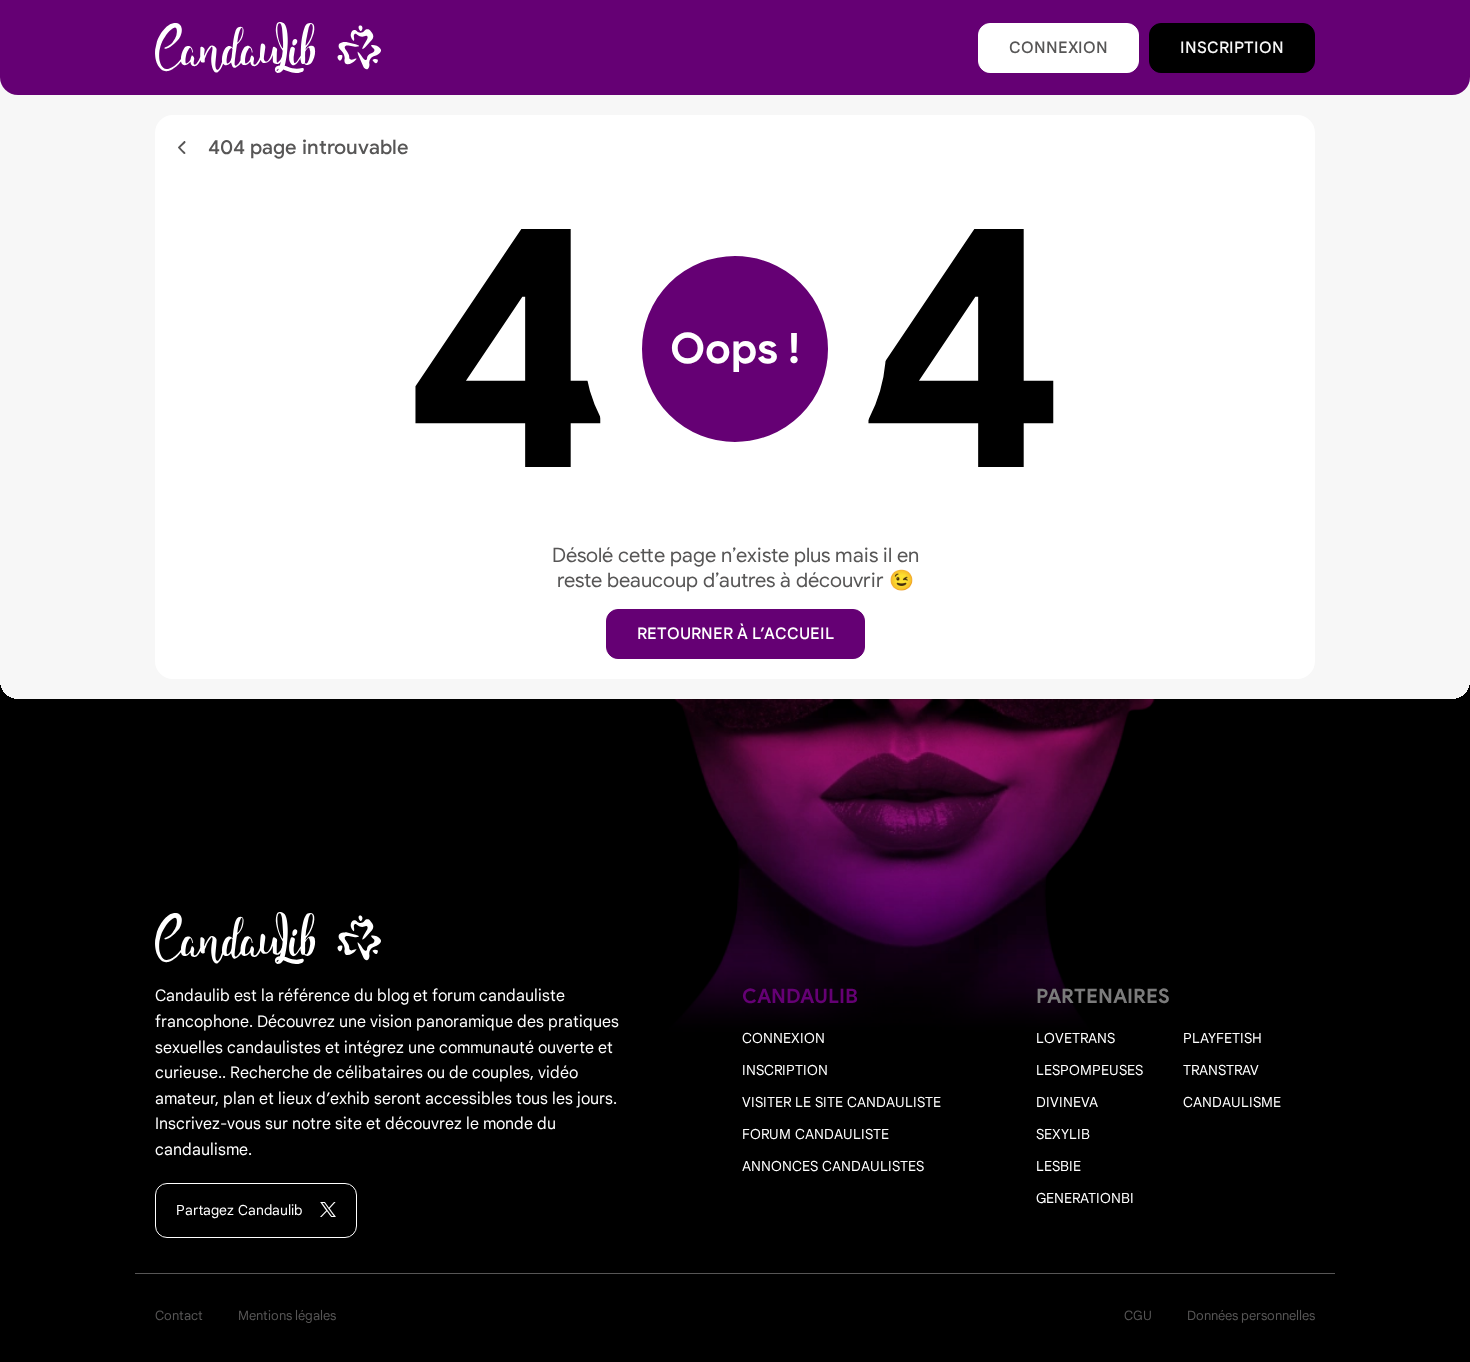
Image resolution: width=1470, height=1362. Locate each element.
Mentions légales (287, 1315)
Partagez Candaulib (241, 1210)
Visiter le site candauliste (841, 1102)
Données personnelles (1251, 1315)
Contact (179, 1315)
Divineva (1067, 1102)
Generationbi (1085, 1198)
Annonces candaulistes (833, 1166)
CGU (1138, 1315)
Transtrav (1221, 1070)
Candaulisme (1232, 1102)
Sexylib (1063, 1134)
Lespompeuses (1089, 1070)
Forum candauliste (815, 1134)
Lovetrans (1075, 1038)
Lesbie (1058, 1166)
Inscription (1232, 48)
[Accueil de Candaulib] (268, 48)
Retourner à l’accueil (735, 634)
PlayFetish (1222, 1038)
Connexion (1058, 48)
